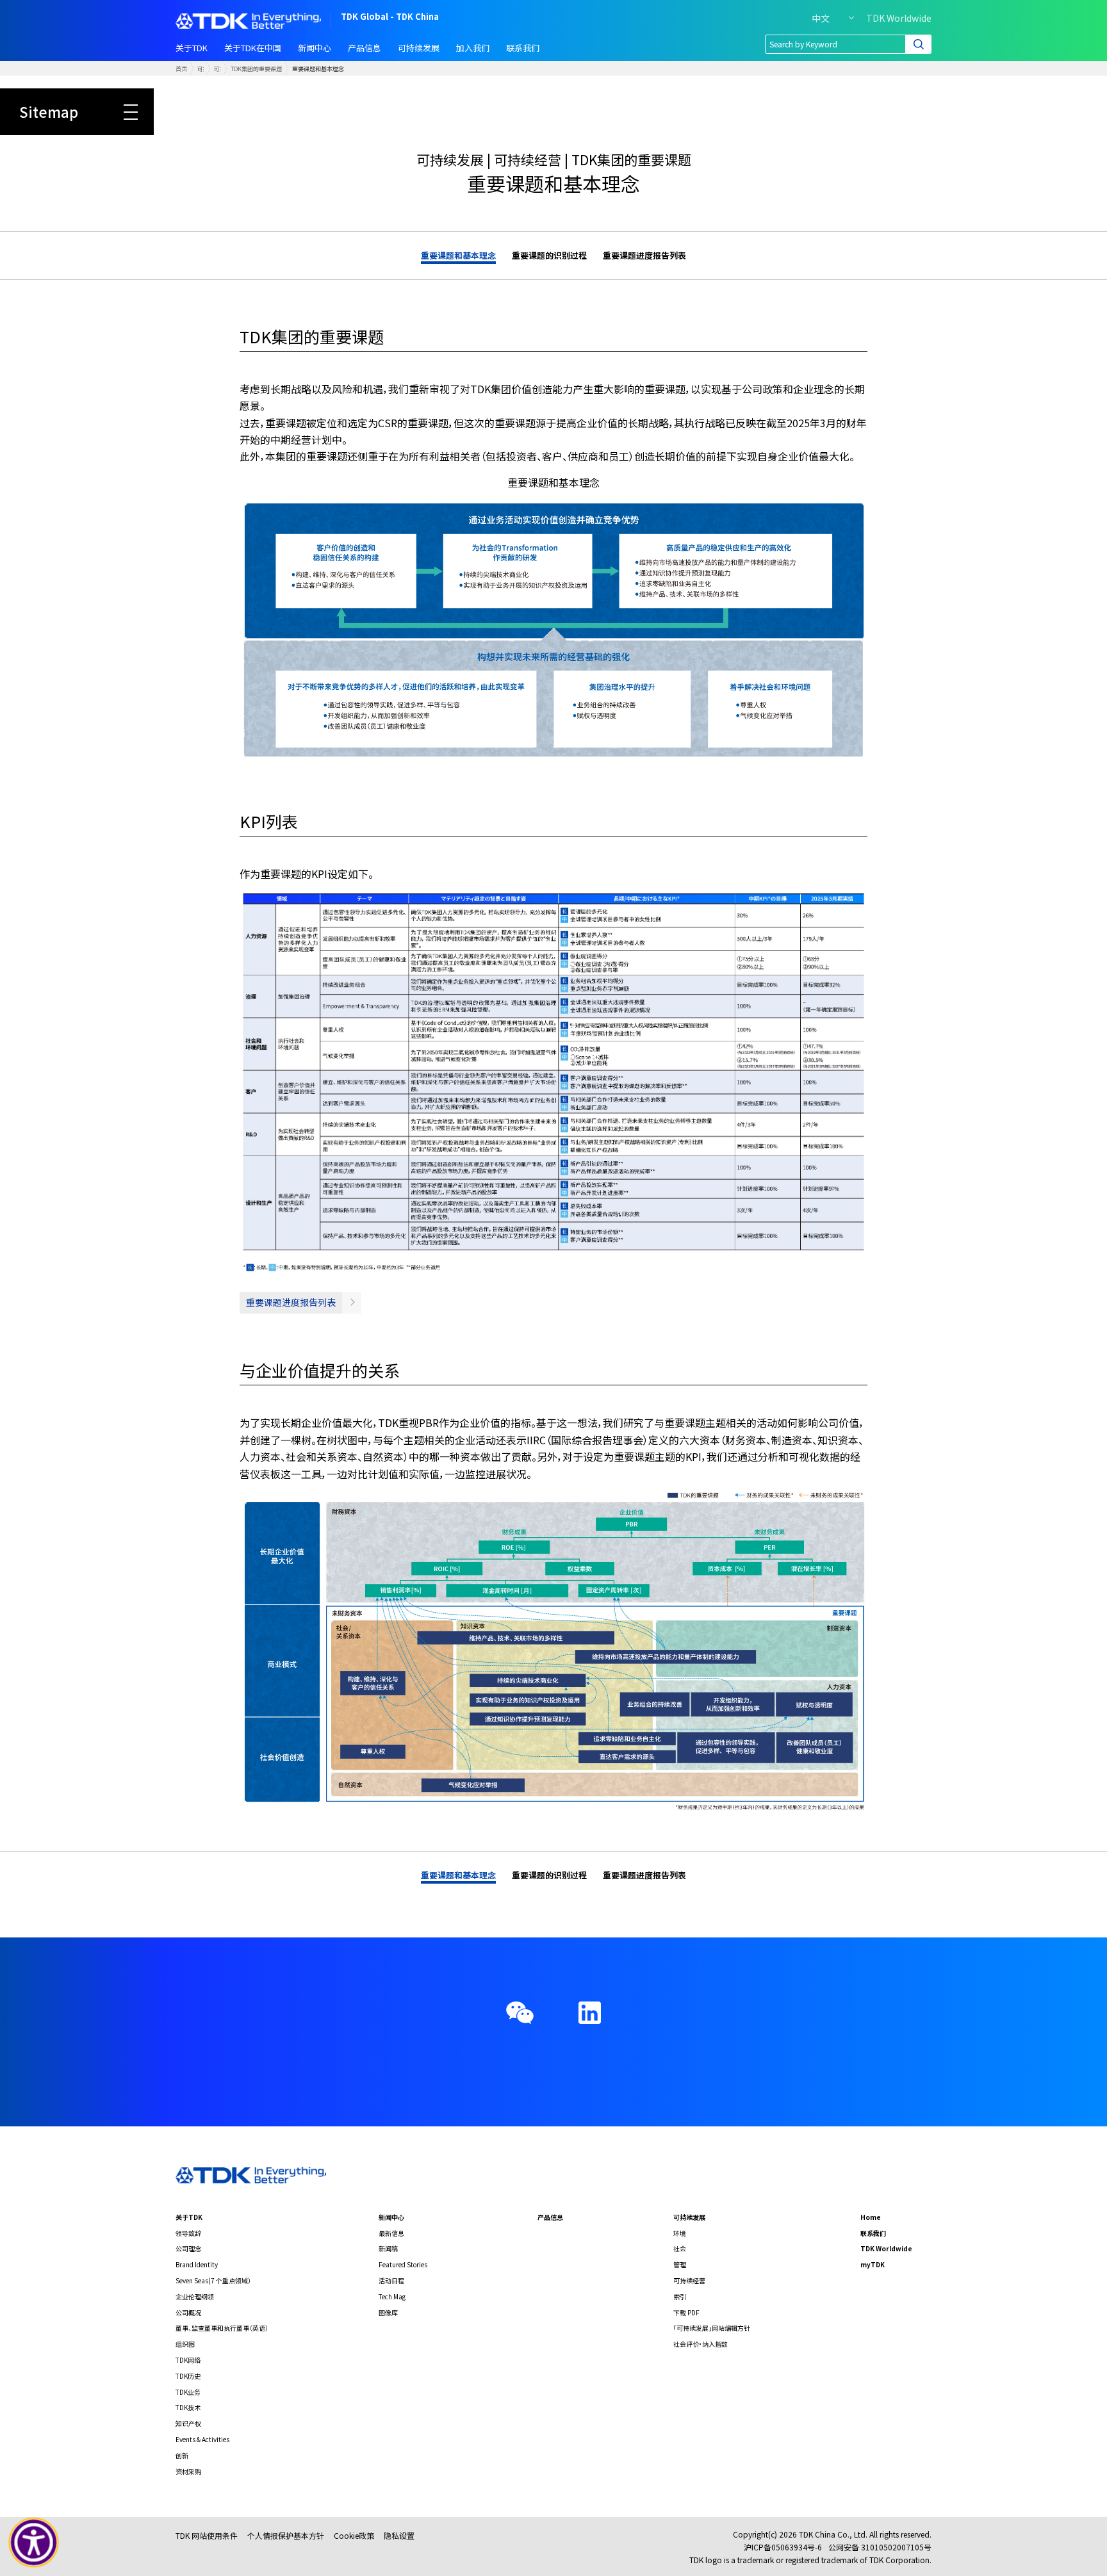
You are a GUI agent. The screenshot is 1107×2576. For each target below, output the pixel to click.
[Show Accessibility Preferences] (34, 2543)
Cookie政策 (354, 2535)
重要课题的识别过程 (549, 255)
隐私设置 (399, 2535)
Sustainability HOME (316, 83)
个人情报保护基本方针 (286, 2535)
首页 (181, 69)
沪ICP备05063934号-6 (783, 2547)
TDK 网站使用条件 (207, 2535)
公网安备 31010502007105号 (880, 2547)
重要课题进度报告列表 (644, 255)
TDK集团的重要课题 (256, 69)
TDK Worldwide (899, 18)
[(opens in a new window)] (590, 2013)
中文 (821, 18)
